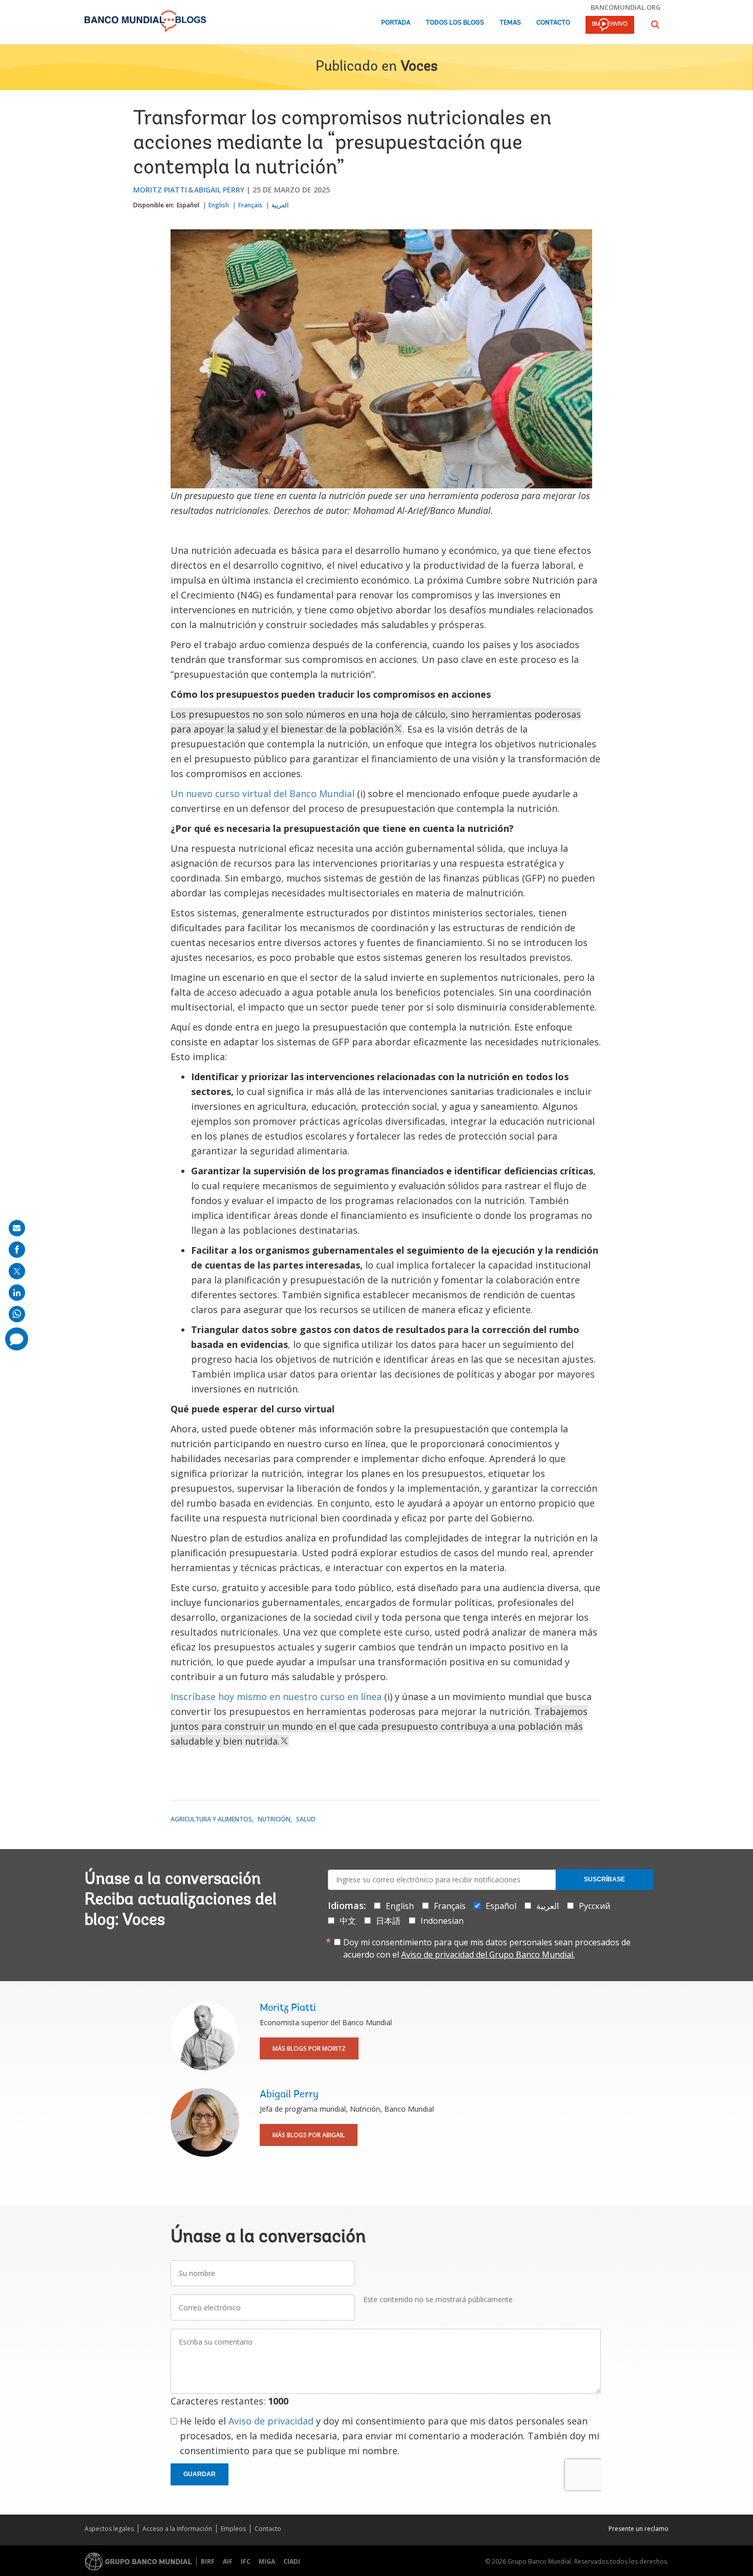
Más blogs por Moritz (309, 2048)
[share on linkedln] (17, 1293)
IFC (246, 2561)
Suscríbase (604, 1879)
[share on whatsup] (17, 1314)
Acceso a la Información (177, 2529)
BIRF (208, 2561)
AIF (228, 2561)
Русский (594, 1906)
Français (250, 205)
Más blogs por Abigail (309, 2135)
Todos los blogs (455, 23)
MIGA (267, 2561)
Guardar (200, 2474)
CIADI (292, 2561)
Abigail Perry (219, 190)
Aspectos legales (109, 2529)
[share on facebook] (17, 1250)
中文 (348, 1921)
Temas (510, 23)
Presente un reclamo (639, 2529)
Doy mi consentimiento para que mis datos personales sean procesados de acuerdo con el (487, 1948)
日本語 (388, 1921)
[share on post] (17, 1271)
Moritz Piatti (160, 190)
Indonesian (442, 1921)
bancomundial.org (626, 7)
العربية (280, 205)
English (219, 205)
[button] (655, 24)
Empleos (233, 2529)
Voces (419, 67)
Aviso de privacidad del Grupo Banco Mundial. (488, 1955)
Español (188, 205)
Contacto (553, 23)
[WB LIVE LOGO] (610, 26)
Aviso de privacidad (271, 2421)
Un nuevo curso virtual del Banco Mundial (263, 793)
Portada (396, 23)
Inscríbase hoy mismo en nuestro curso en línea (276, 1697)
